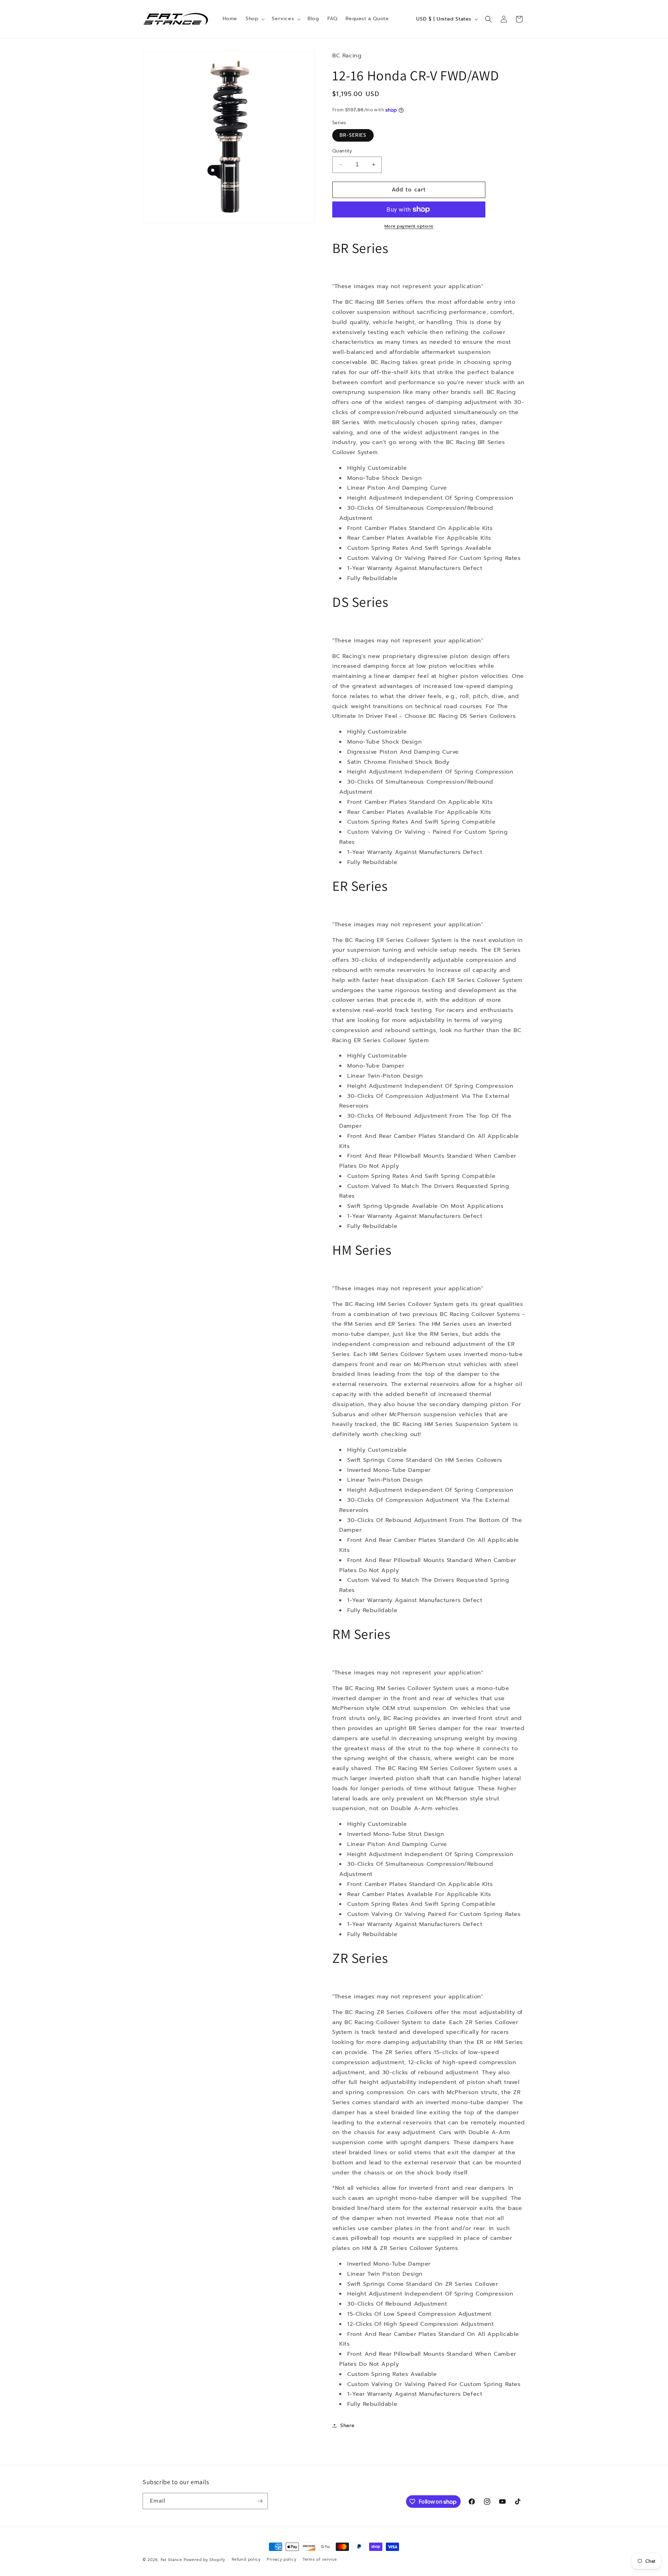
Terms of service (320, 2559)
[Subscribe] (260, 2501)
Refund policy (246, 2559)
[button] (255, 19)
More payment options (409, 226)
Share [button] (348, 2426)
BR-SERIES (353, 135)
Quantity (342, 151)
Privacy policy (281, 2559)
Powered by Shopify (204, 2560)
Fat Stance (172, 2560)
